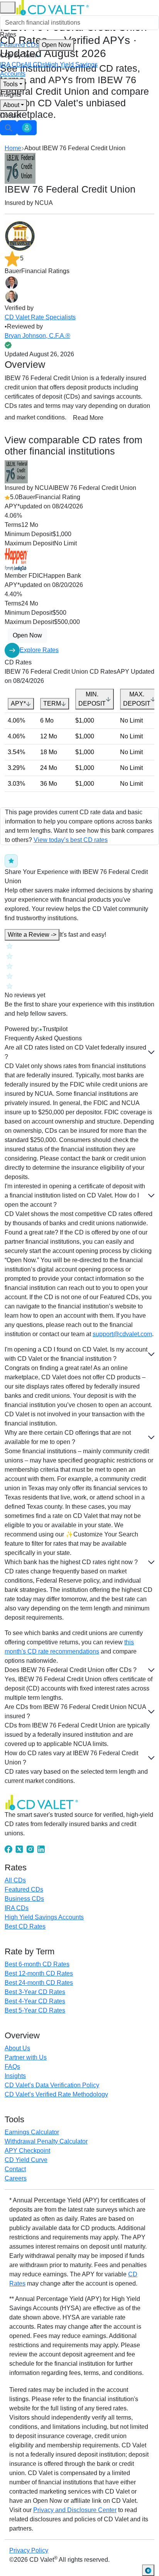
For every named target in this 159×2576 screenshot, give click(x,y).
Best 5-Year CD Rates (35, 2010)
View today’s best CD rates (71, 840)
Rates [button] (8, 34)
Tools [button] (10, 84)
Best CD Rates (25, 1926)
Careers (16, 2178)
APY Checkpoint (27, 2151)
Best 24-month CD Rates (39, 1983)
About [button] (11, 105)
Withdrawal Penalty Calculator (46, 2141)
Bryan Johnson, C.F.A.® (37, 336)
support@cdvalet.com (122, 1334)
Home (13, 148)
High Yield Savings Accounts (44, 1917)
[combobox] (79, 23)
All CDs (35, 65)
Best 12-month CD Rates (39, 1973)
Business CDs (24, 1899)
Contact (11, 115)
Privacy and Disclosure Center (75, 2510)
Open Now (56, 45)
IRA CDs (12, 65)
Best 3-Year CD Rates (35, 1992)
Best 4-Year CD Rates (35, 2001)
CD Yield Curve (26, 2160)
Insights (11, 95)
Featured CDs (36, 45)
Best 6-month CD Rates (37, 1964)
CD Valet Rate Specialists (40, 317)
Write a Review (32, 935)
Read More (88, 418)
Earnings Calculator (32, 2132)
